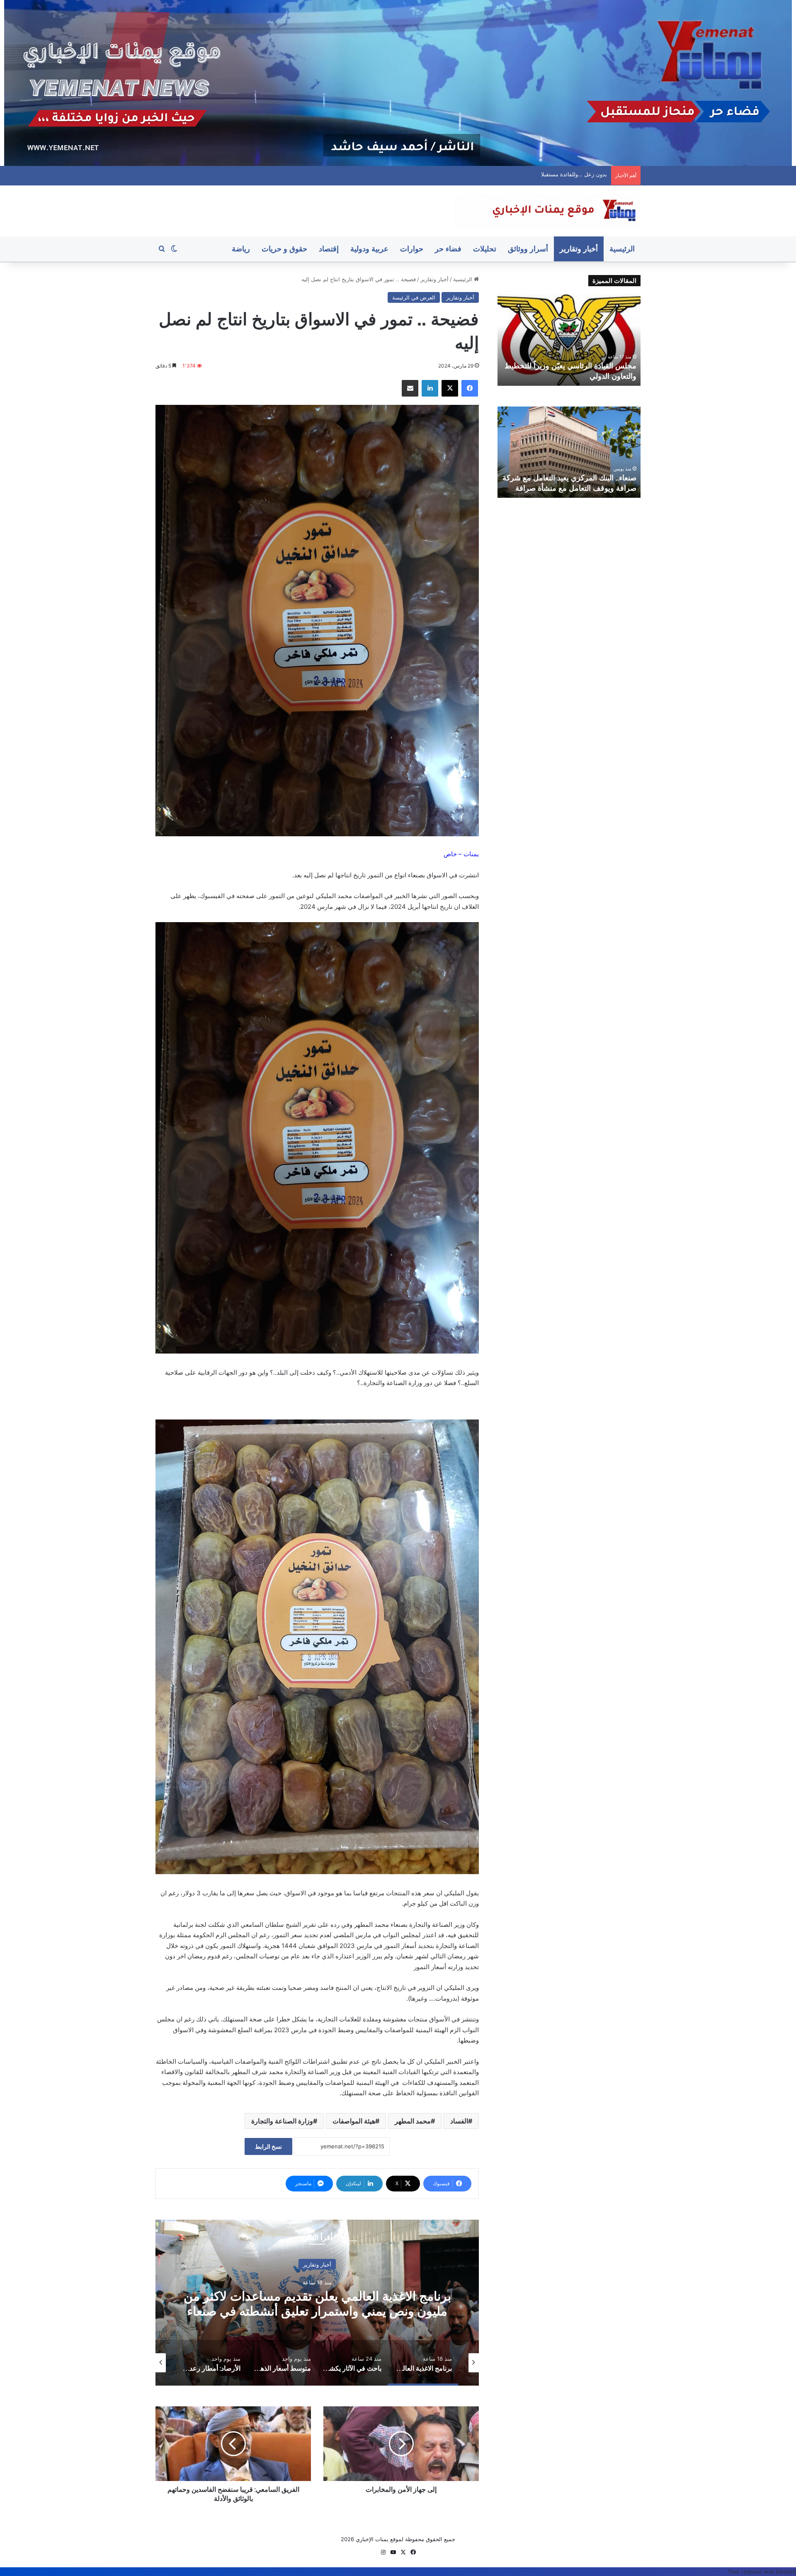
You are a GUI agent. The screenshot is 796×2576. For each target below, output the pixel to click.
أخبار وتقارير (579, 249)
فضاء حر (448, 249)
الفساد (459, 2121)
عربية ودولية (369, 249)
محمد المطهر (413, 2121)
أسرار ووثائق (528, 249)
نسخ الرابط (268, 2146)
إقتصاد (329, 249)
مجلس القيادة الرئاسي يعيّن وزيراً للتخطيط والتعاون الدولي (548, 174)
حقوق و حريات (284, 249)
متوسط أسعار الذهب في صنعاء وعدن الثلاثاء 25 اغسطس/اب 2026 (317, 2304)
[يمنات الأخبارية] (547, 211)
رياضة (241, 249)
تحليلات (485, 249)
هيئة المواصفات (354, 2121)
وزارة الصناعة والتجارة (282, 2121)
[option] (317, 2303)
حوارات (412, 249)
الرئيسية (622, 249)
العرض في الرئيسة (414, 297)
